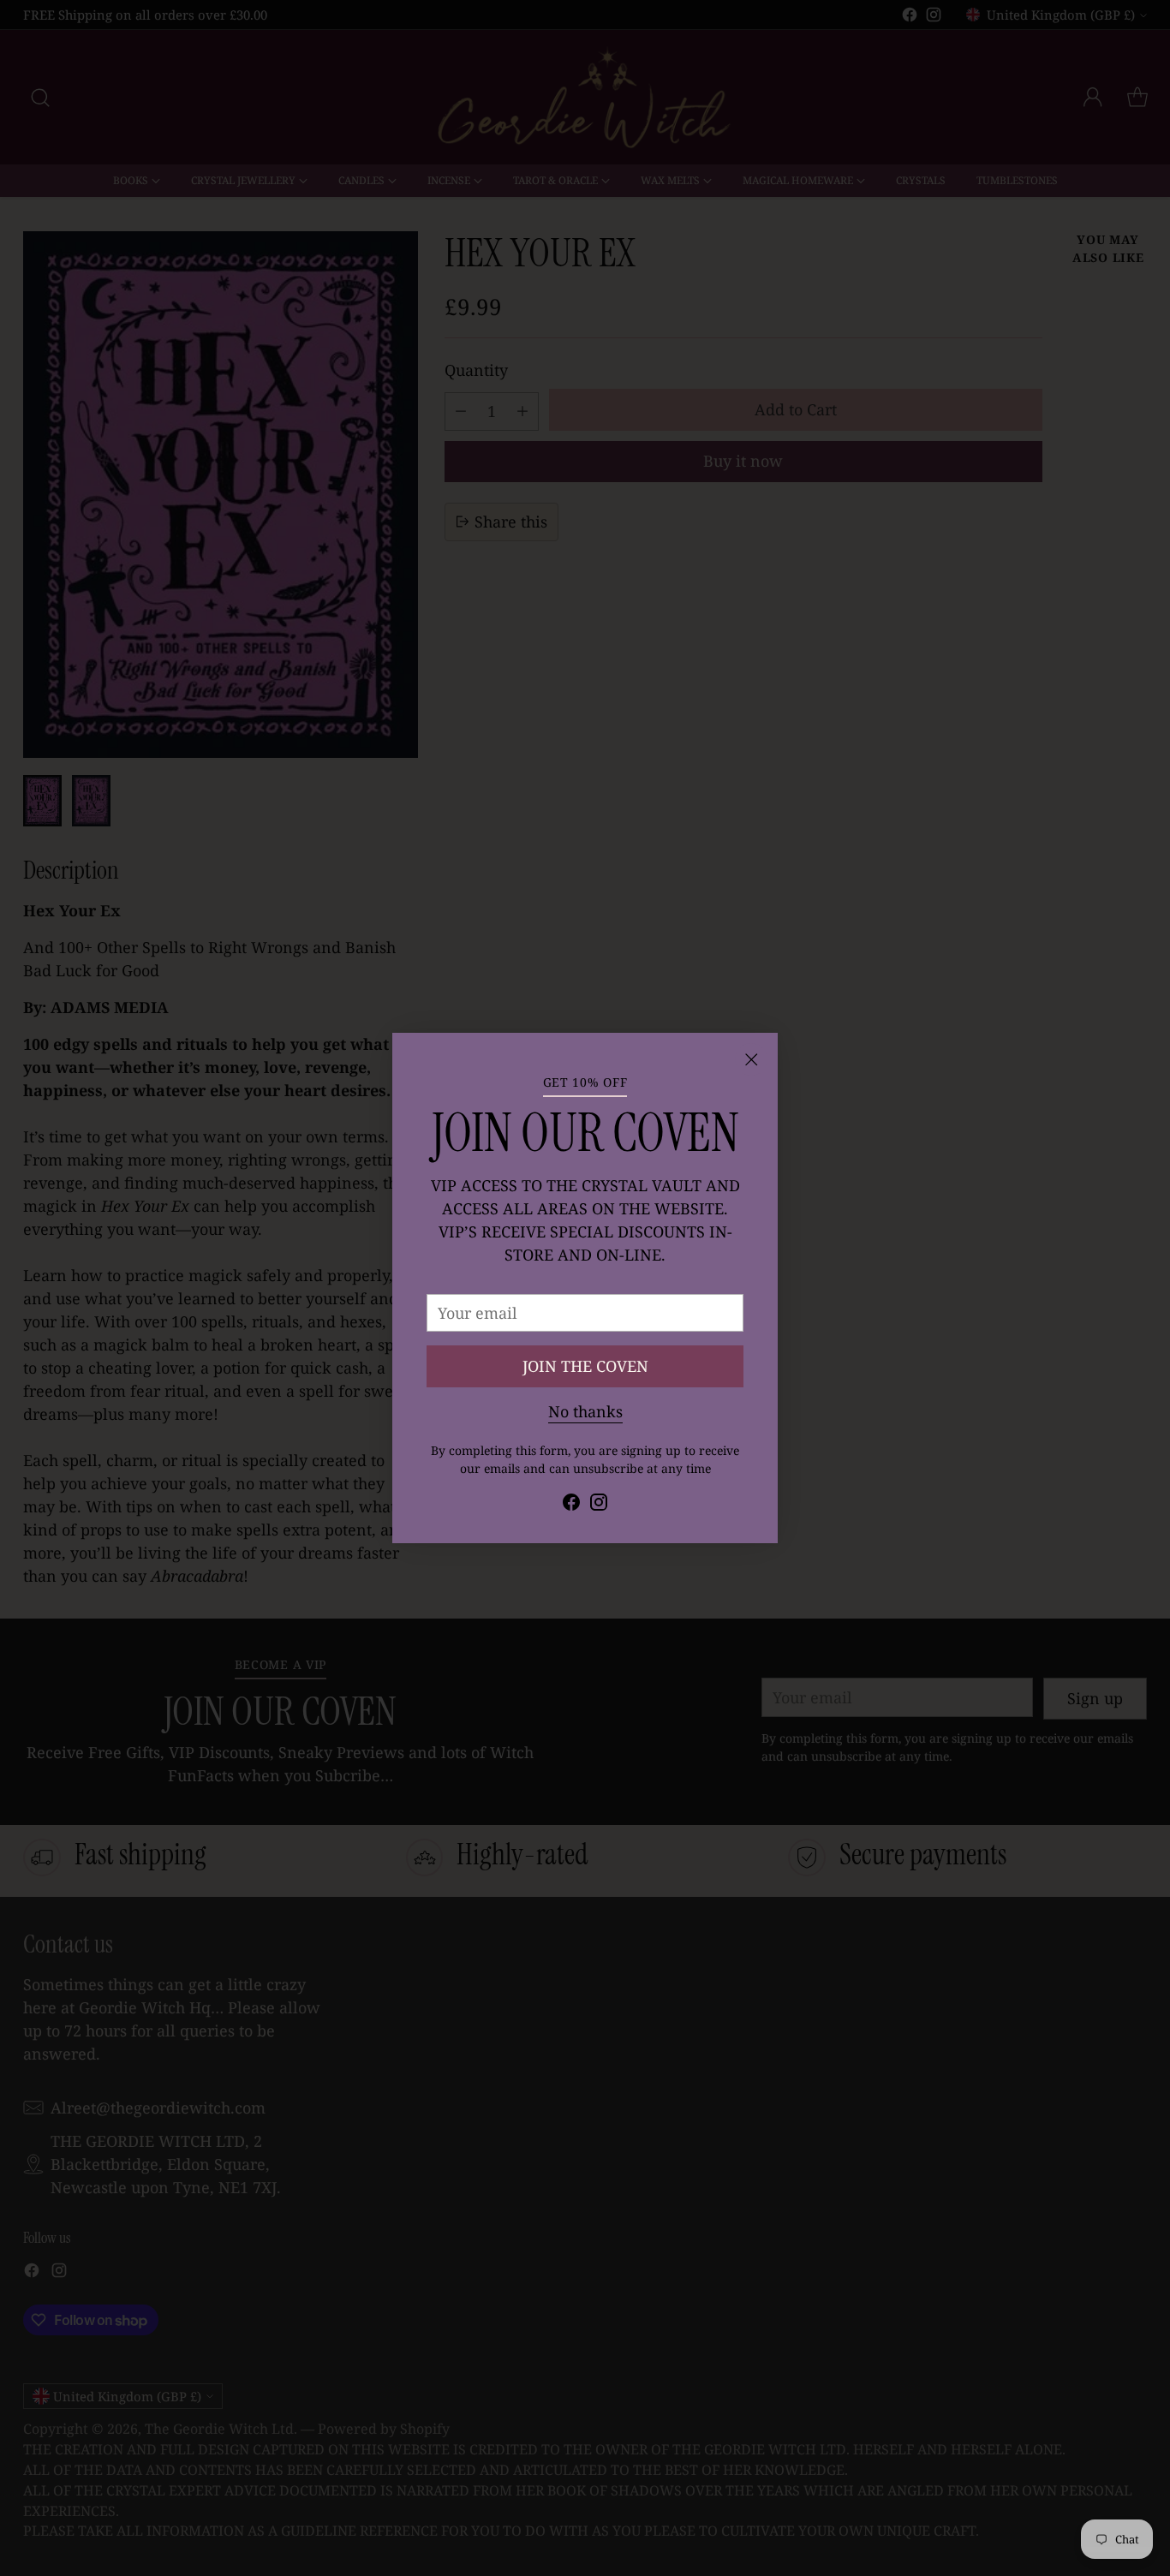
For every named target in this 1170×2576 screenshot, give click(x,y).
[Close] (751, 1059)
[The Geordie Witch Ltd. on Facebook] (571, 1505)
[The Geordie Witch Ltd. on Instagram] (599, 1505)
